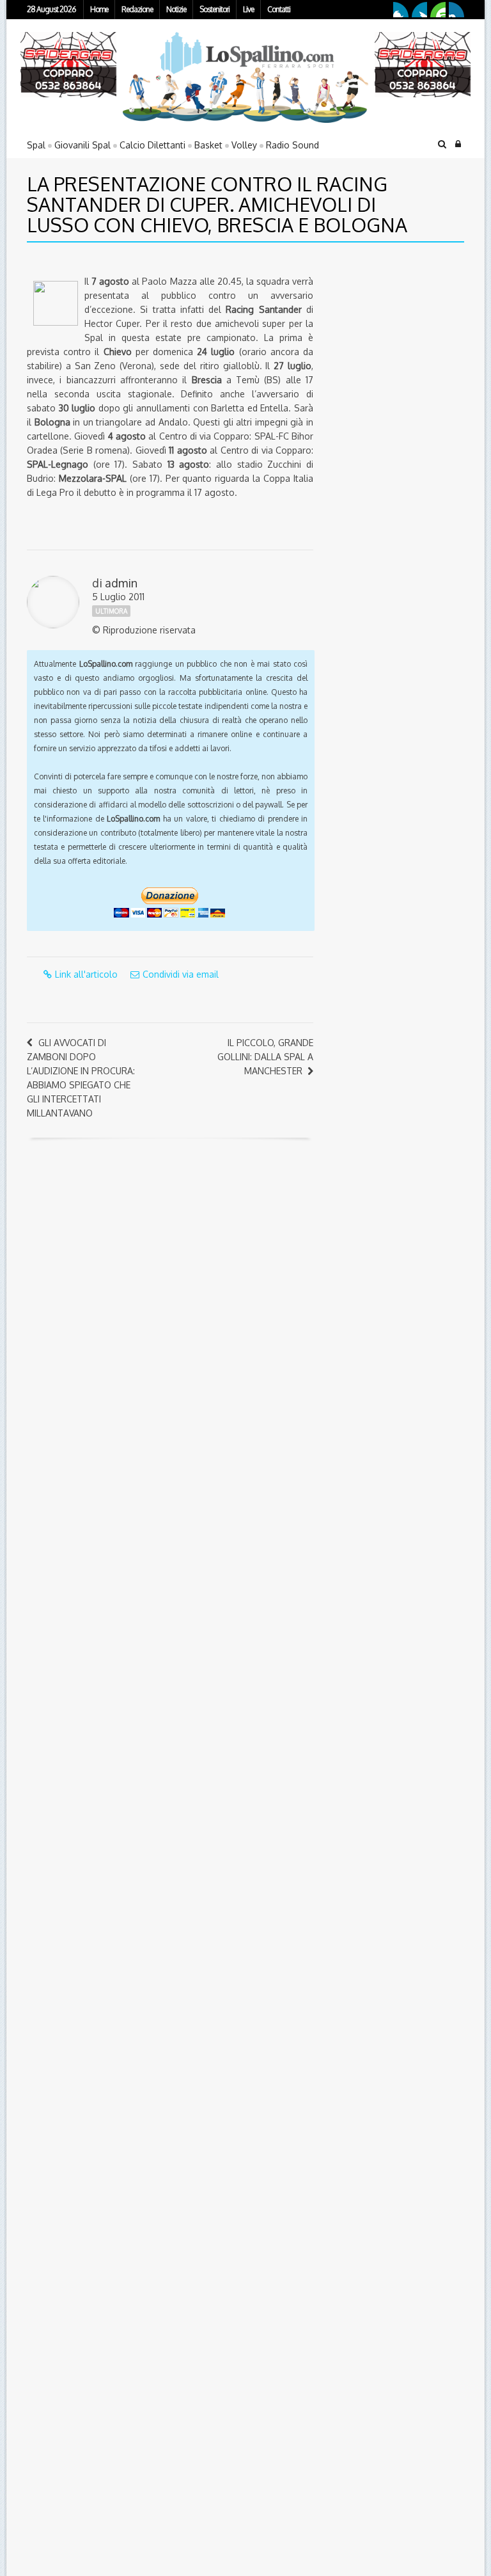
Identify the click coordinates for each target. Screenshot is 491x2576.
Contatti (279, 9)
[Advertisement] (406, 342)
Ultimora (111, 611)
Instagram (456, 10)
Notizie (176, 9)
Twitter (419, 10)
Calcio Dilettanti (152, 145)
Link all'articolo (86, 974)
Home (99, 9)
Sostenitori (214, 9)
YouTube (438, 10)
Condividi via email (181, 974)
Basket (208, 145)
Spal (36, 145)
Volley (244, 145)
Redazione (137, 9)
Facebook (401, 10)
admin (121, 583)
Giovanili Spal (82, 145)
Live (248, 9)
